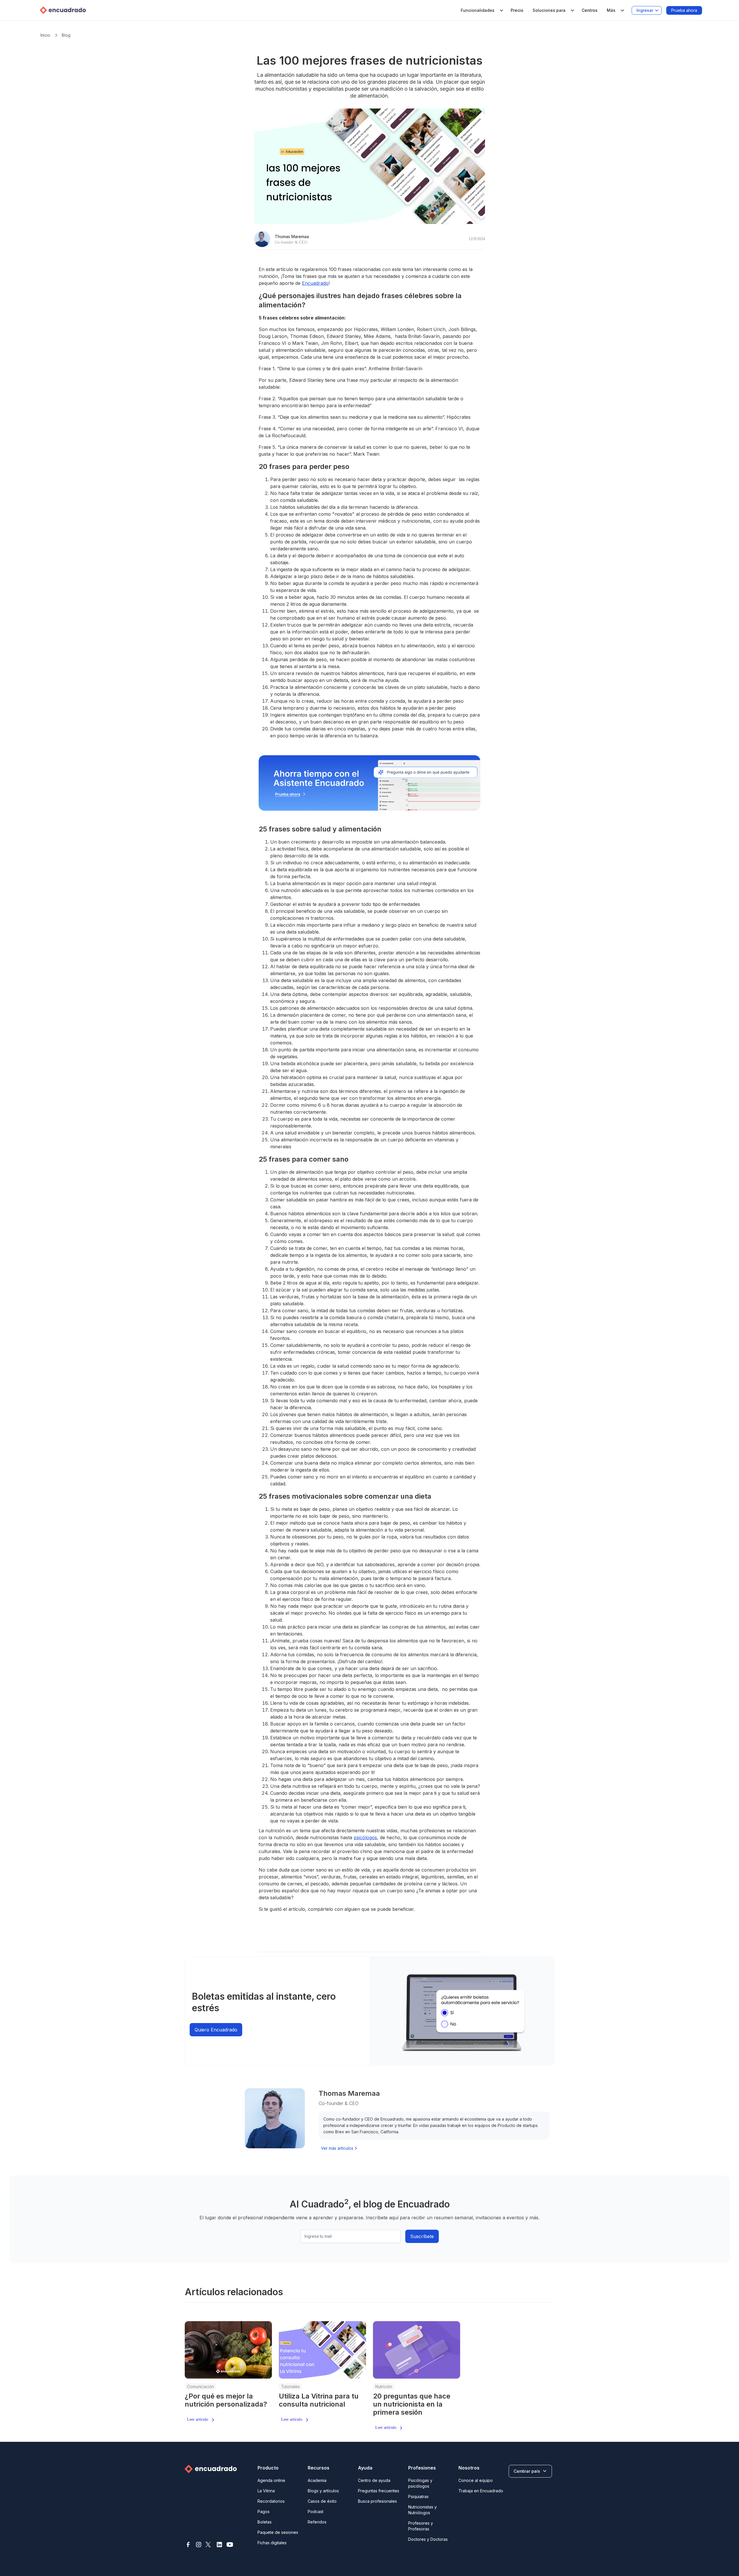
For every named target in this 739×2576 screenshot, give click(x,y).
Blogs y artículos (323, 2491)
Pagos (264, 2511)
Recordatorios (271, 2501)
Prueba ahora (684, 10)
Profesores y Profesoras (421, 2526)
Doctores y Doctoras (428, 2539)
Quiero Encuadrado (216, 2030)
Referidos (317, 2522)
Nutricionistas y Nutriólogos (422, 2510)
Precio (517, 10)
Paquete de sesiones (278, 2532)
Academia (317, 2480)
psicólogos (365, 1837)
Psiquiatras (418, 2496)
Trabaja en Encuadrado (481, 2491)
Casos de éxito (322, 2501)
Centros (590, 10)
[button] (481, 10)
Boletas (265, 2522)
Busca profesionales (377, 2501)
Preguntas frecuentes (379, 2491)
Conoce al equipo (476, 2480)
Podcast (316, 2511)
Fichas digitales (272, 2543)
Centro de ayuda (374, 2480)
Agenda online (271, 2480)
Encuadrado (315, 283)
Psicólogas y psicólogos (420, 2483)
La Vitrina (266, 2491)
